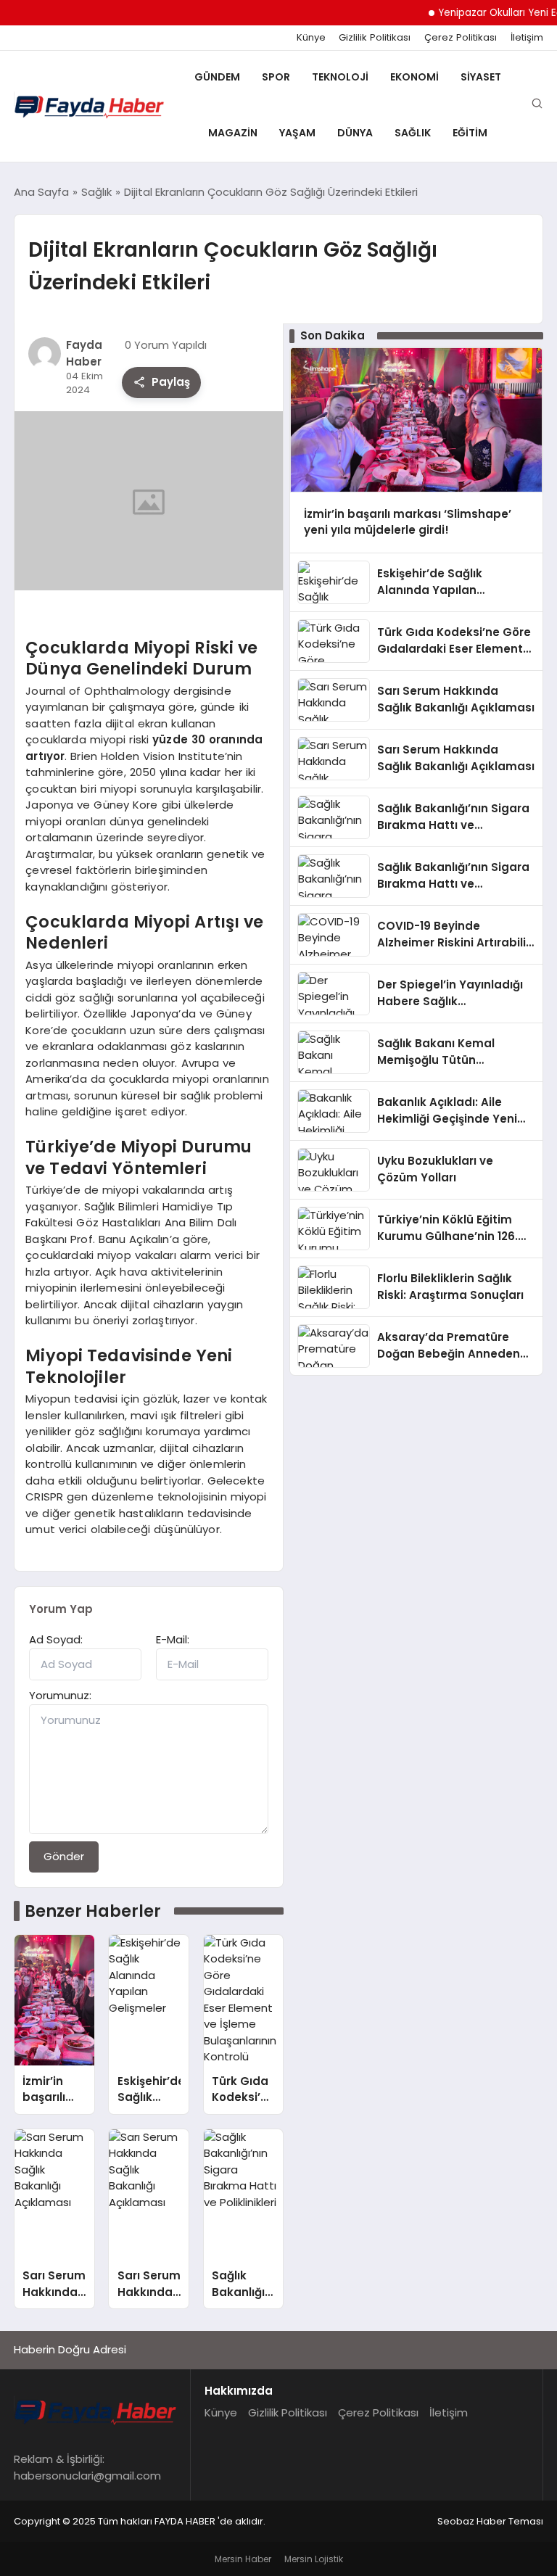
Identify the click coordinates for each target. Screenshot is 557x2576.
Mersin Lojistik (314, 2559)
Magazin (233, 133)
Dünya (355, 133)
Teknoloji (340, 77)
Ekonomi (414, 77)
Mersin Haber (243, 2559)
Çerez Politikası (461, 38)
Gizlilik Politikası (375, 38)
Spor (276, 77)
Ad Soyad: (56, 1639)
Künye (311, 38)
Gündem (217, 77)
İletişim (527, 38)
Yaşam (297, 133)
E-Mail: (173, 1639)
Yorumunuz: (60, 1695)
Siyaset (481, 77)
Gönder (64, 1856)
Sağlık (413, 133)
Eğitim (470, 133)
